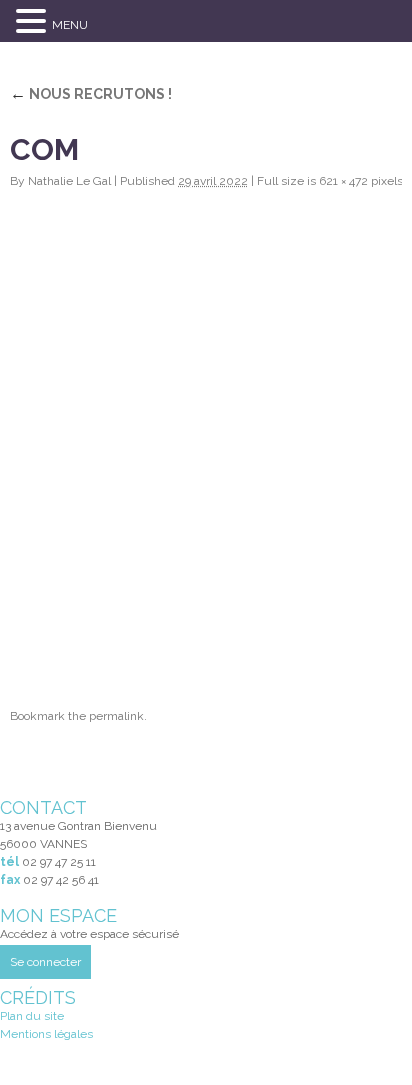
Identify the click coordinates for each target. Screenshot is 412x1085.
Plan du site (32, 1016)
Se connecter (45, 962)
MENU (70, 25)
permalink (116, 716)
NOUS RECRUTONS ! (91, 94)
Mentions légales (46, 1034)
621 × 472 (343, 181)
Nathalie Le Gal (69, 181)
